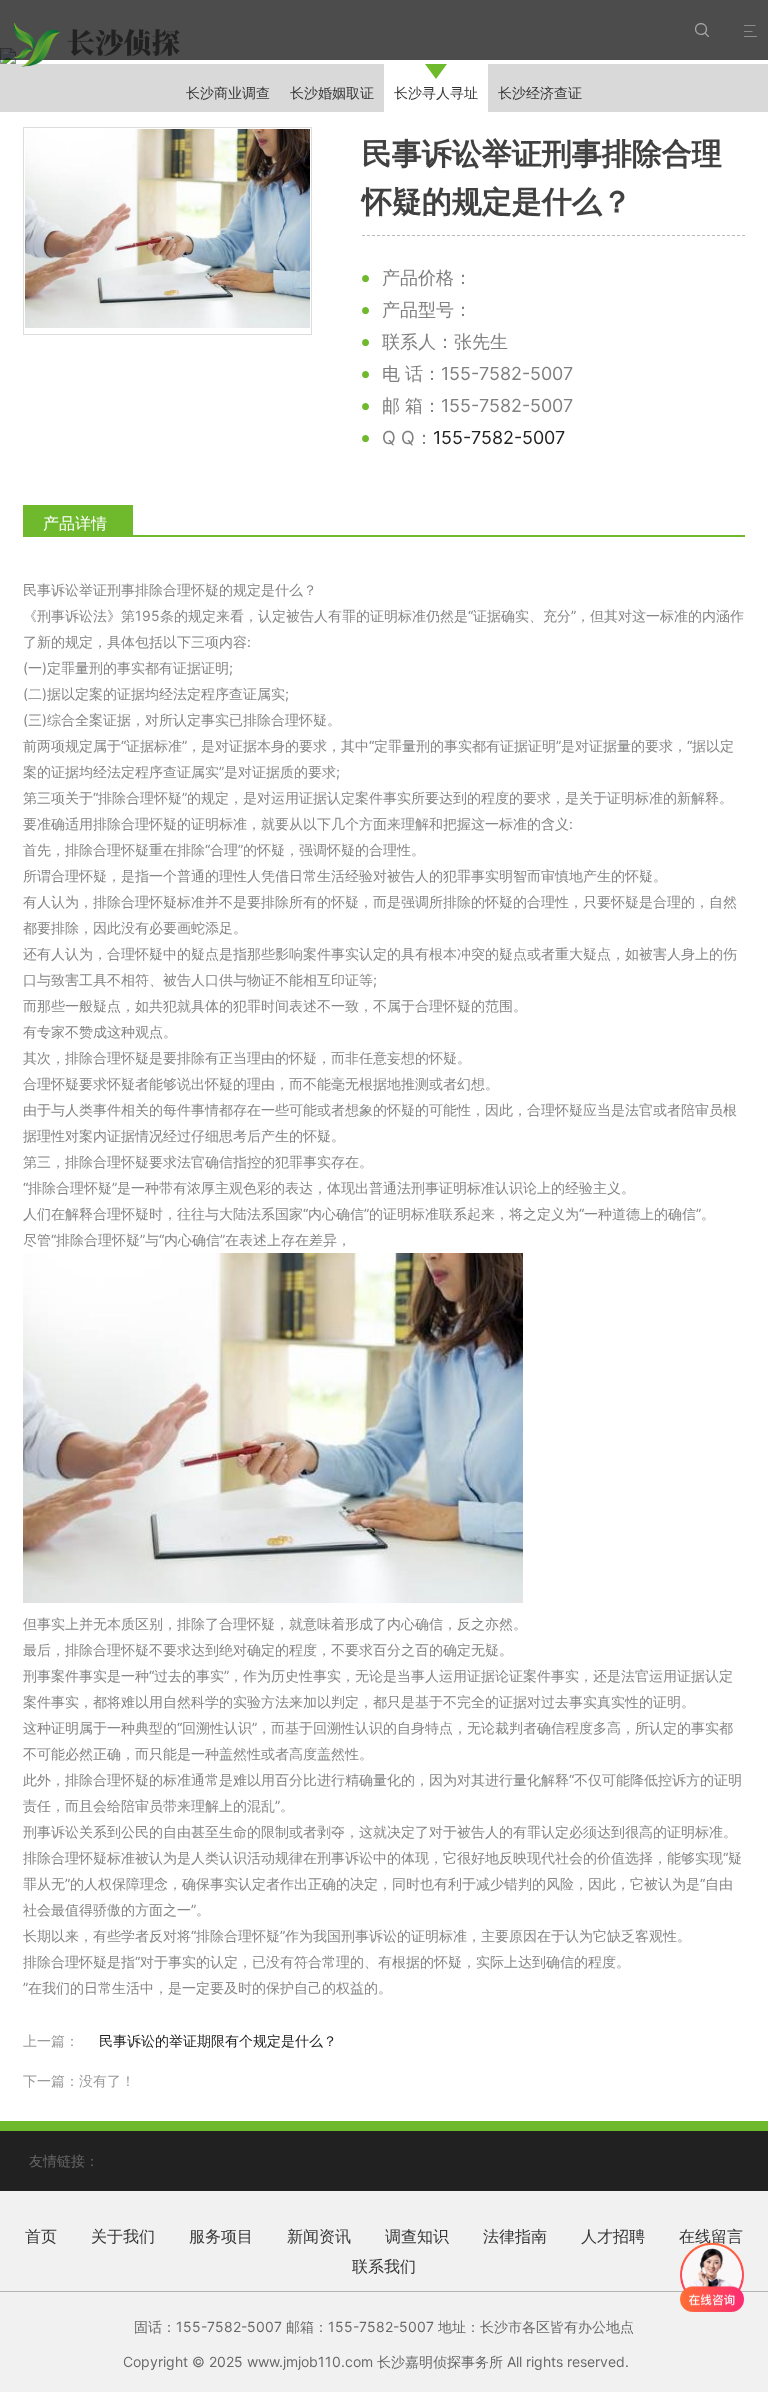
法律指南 (515, 2236)
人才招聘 (613, 2236)
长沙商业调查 (228, 92)
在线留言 (711, 2236)
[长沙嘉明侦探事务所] (99, 44)
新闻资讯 (319, 2236)
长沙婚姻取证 (332, 92)
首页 (41, 2236)
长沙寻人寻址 (436, 92)
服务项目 (221, 2236)
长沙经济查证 (540, 92)
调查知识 (417, 2236)
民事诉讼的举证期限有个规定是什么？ (218, 2040)
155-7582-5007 (499, 437)
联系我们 (384, 2266)
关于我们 (123, 2236)
